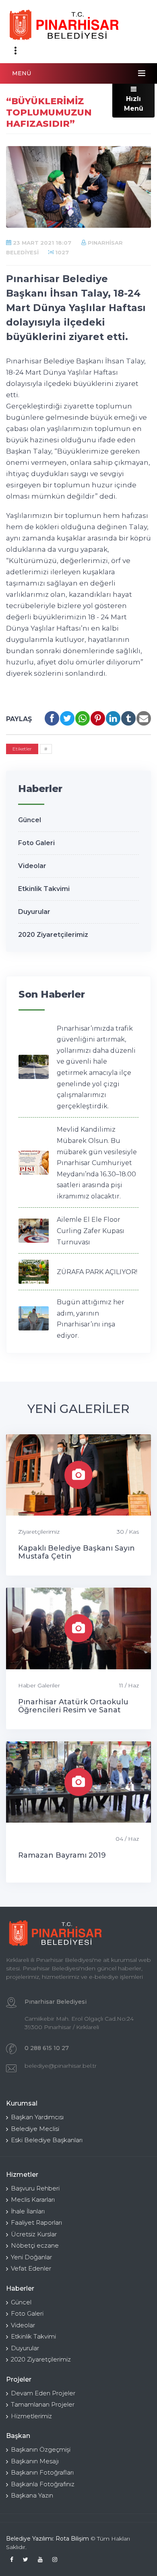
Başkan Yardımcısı (37, 2117)
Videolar (32, 866)
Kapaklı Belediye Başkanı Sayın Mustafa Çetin (76, 1552)
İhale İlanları (28, 2211)
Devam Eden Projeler (43, 2393)
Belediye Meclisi (35, 2129)
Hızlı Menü (134, 104)
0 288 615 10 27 (47, 2048)
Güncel (30, 820)
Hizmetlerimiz (31, 2416)
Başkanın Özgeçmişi (41, 2449)
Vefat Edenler (31, 2268)
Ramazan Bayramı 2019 (62, 1855)
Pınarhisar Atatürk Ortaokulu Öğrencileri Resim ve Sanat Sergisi (73, 1710)
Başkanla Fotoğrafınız (43, 2484)
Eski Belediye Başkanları (47, 2140)
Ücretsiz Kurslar (34, 2234)
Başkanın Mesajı (35, 2461)
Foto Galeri (36, 843)
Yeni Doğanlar (31, 2257)
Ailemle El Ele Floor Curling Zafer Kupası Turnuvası (91, 1231)
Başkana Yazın (32, 2495)
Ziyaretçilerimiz (39, 1532)
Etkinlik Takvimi (44, 889)
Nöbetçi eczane (35, 2245)
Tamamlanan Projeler (43, 2404)
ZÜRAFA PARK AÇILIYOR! (97, 1272)
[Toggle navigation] (15, 51)
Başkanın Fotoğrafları (42, 2472)
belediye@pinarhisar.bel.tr (61, 2066)
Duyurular (34, 912)
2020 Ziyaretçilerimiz (53, 935)
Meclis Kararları (33, 2200)
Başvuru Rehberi (35, 2188)
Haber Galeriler (39, 1685)
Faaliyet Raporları (36, 2222)
